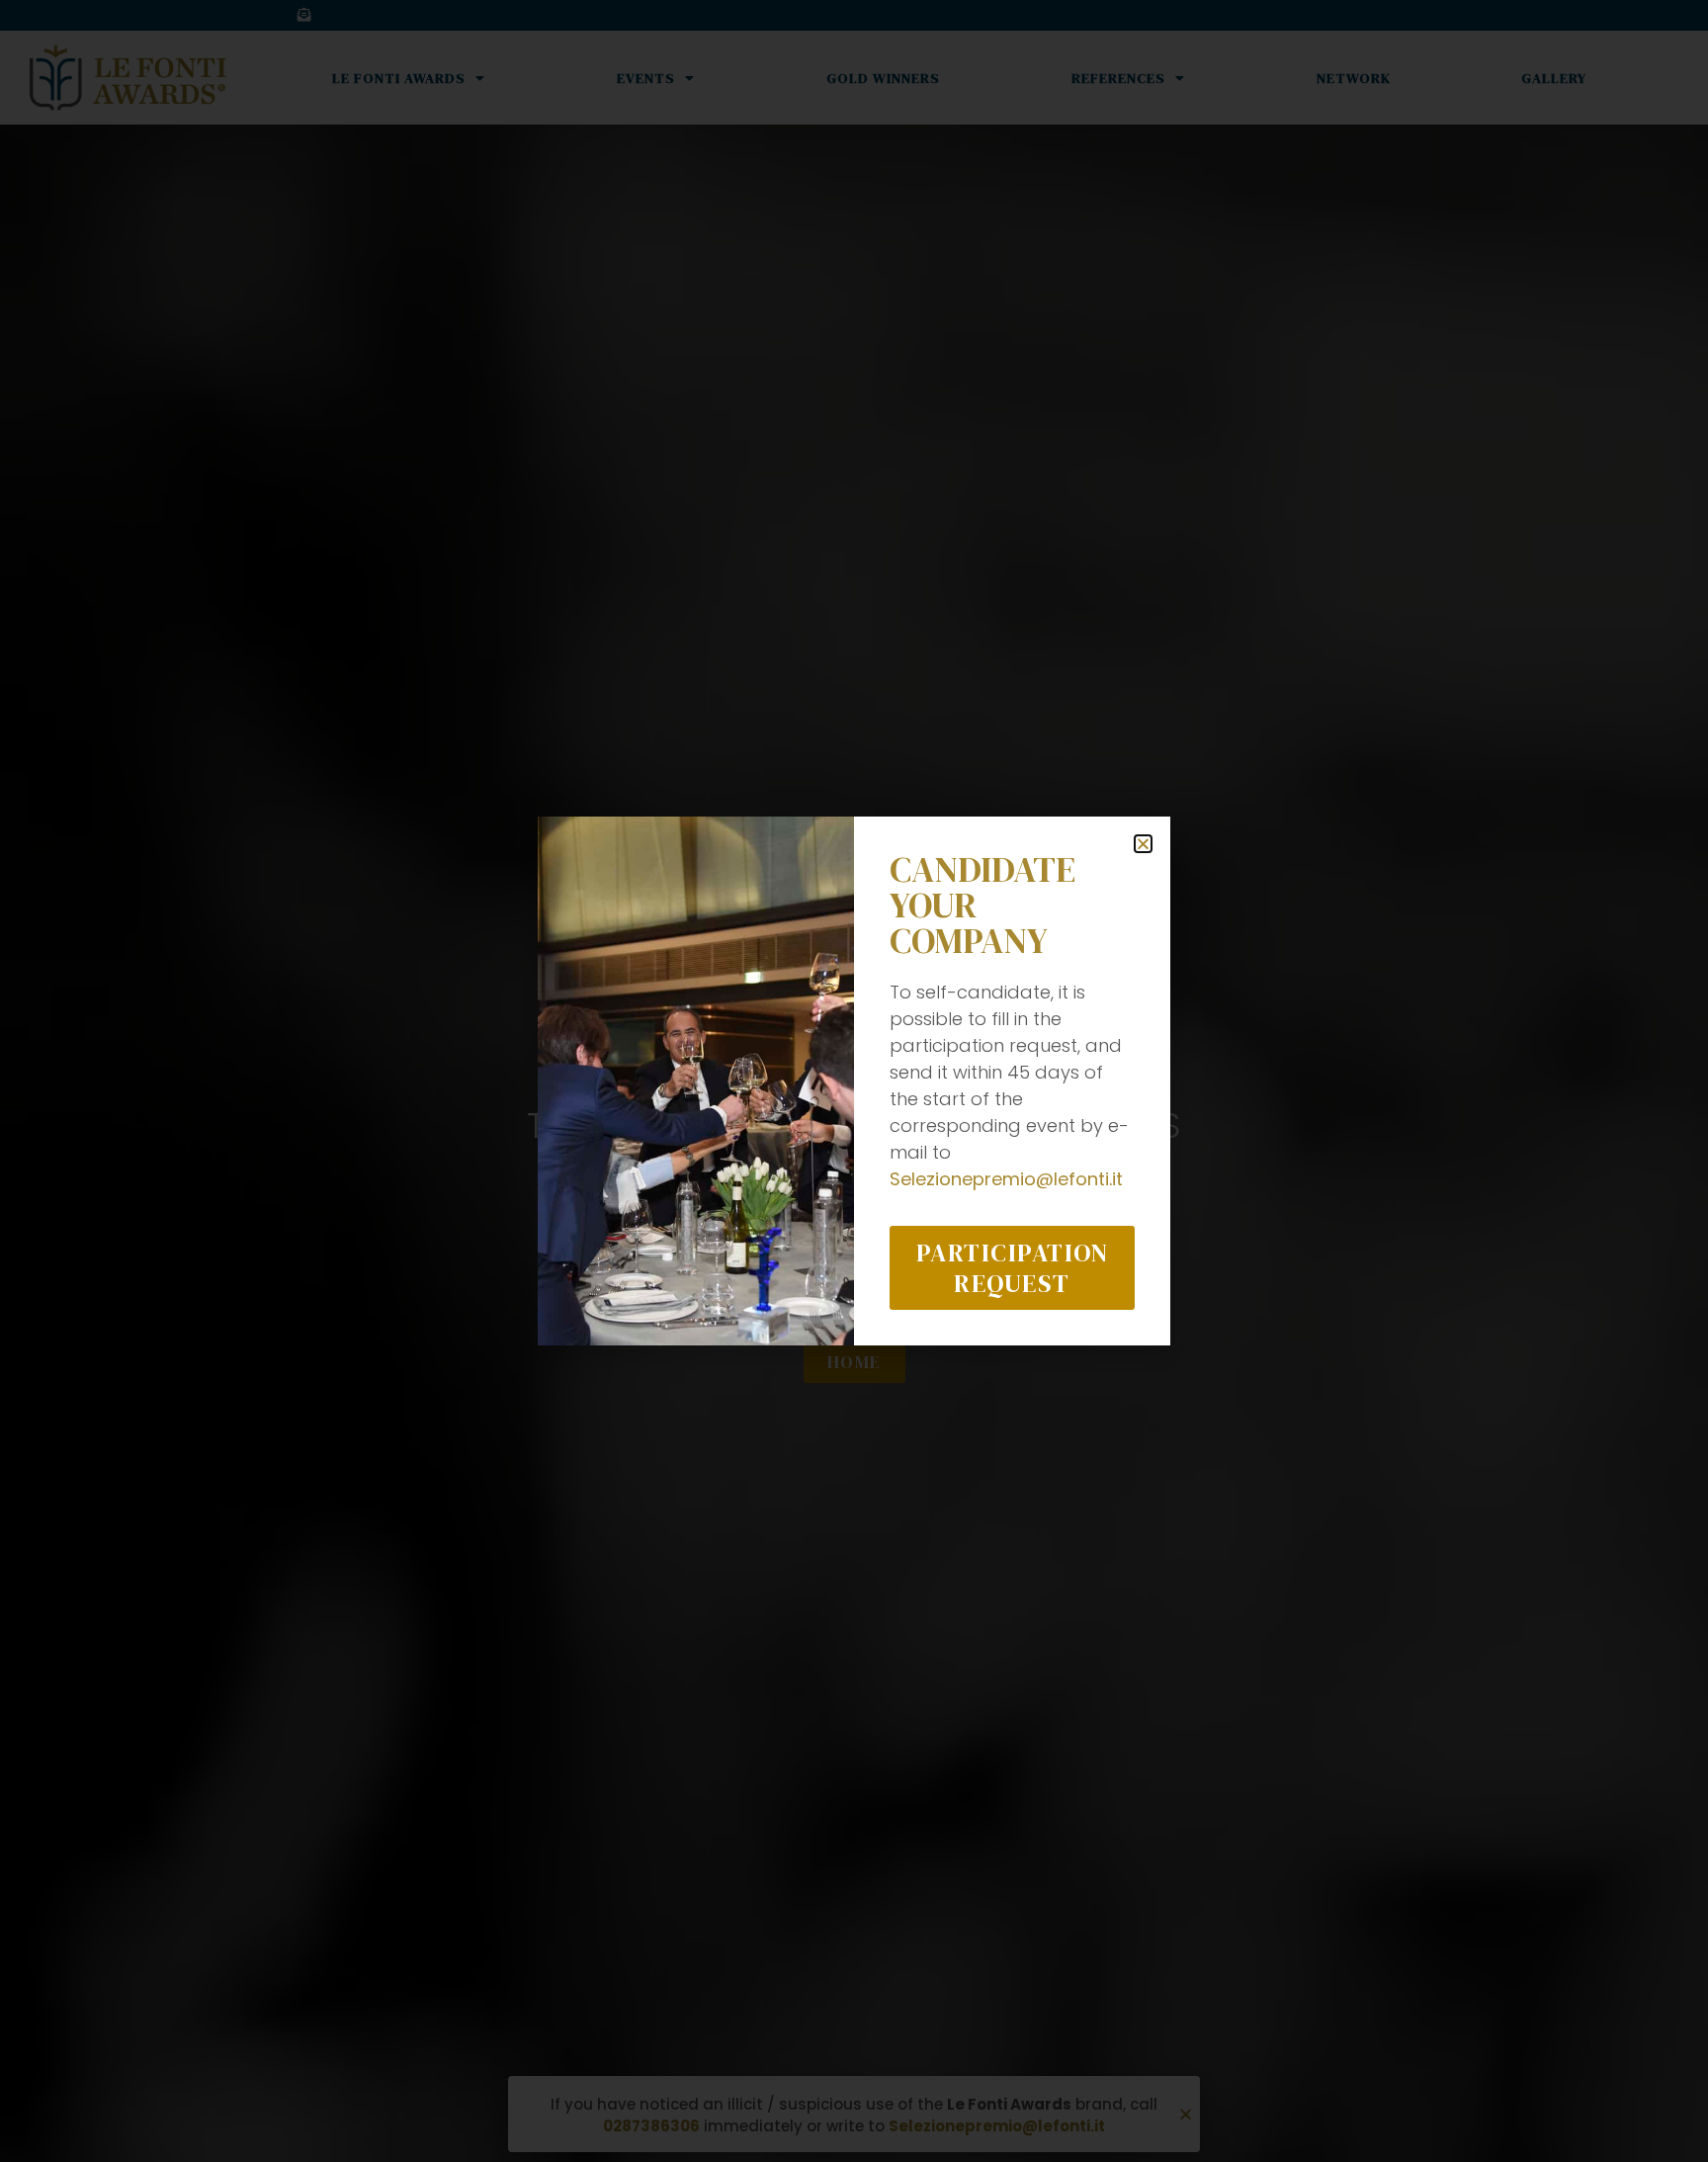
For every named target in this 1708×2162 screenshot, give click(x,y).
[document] (854, 1081)
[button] (1143, 844)
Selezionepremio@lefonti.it (1006, 1179)
